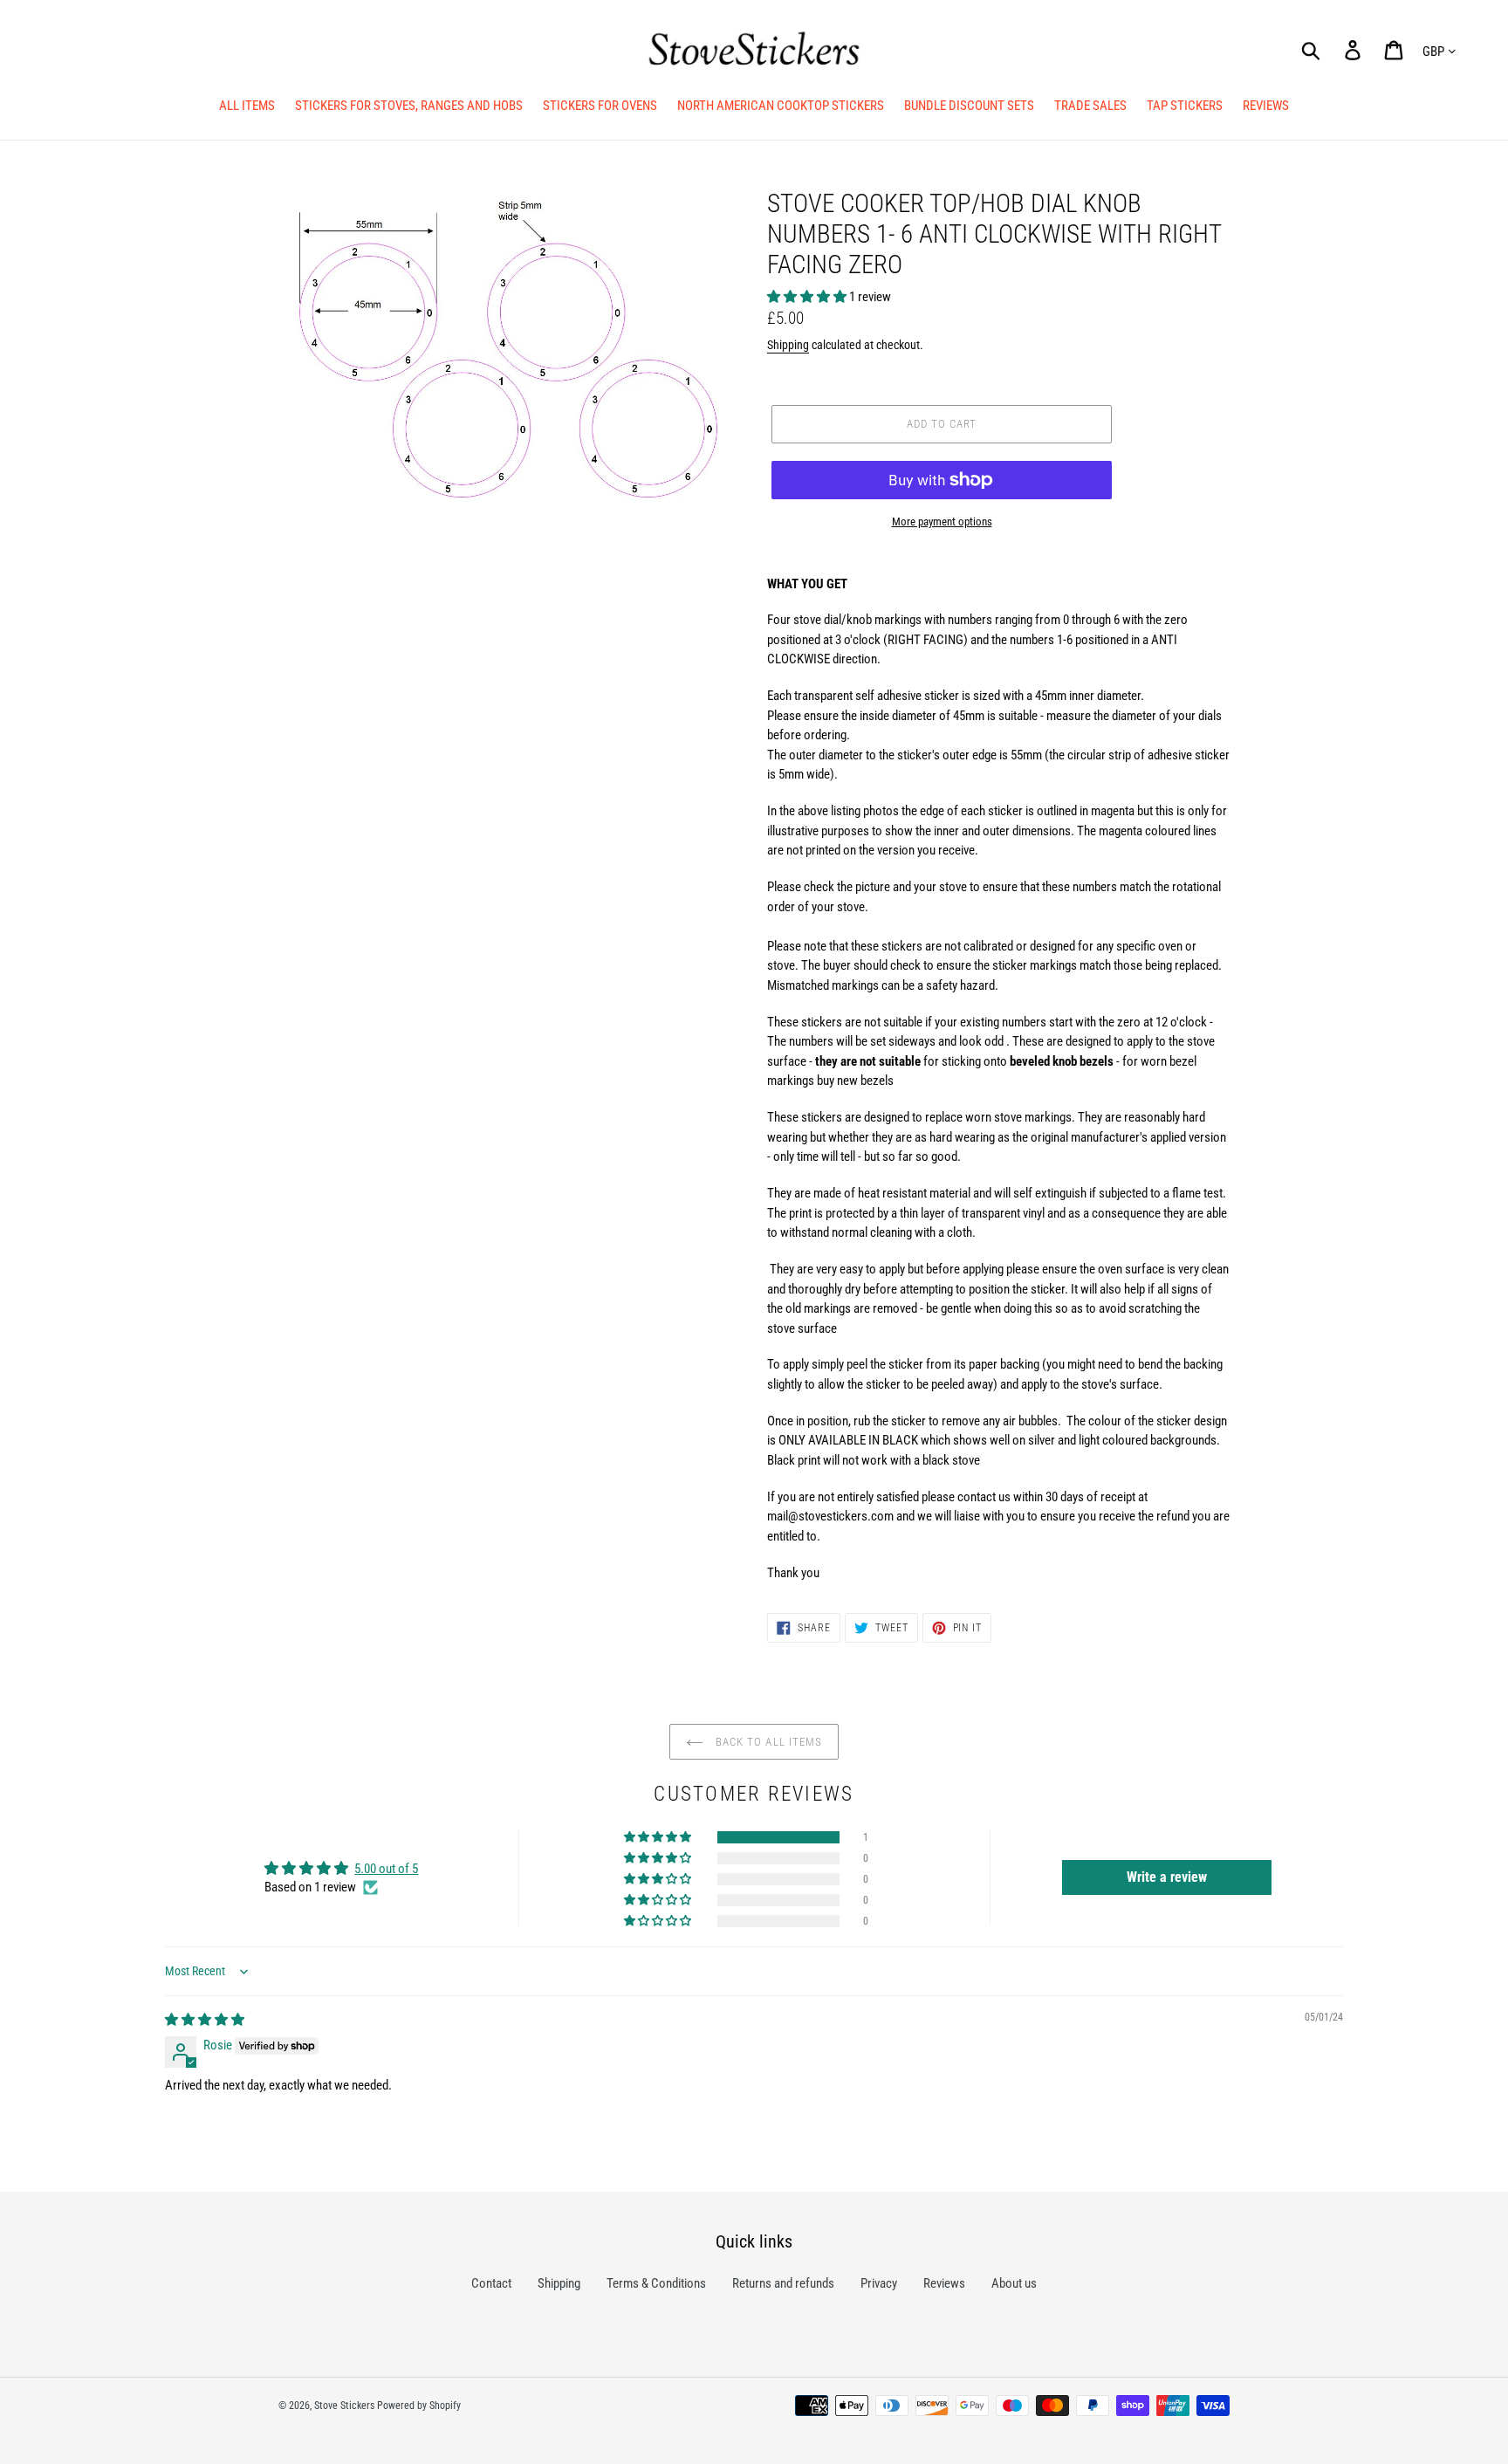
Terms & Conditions (656, 2283)
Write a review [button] (1167, 1877)
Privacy (879, 2283)
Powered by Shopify (419, 2406)
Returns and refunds (783, 2283)
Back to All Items (769, 1742)
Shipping (788, 345)
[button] (808, 297)
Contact (491, 2283)
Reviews (944, 2283)
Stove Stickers (344, 2406)
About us (1014, 2283)
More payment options (942, 522)
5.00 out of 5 (386, 1869)
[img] (205, 2020)
